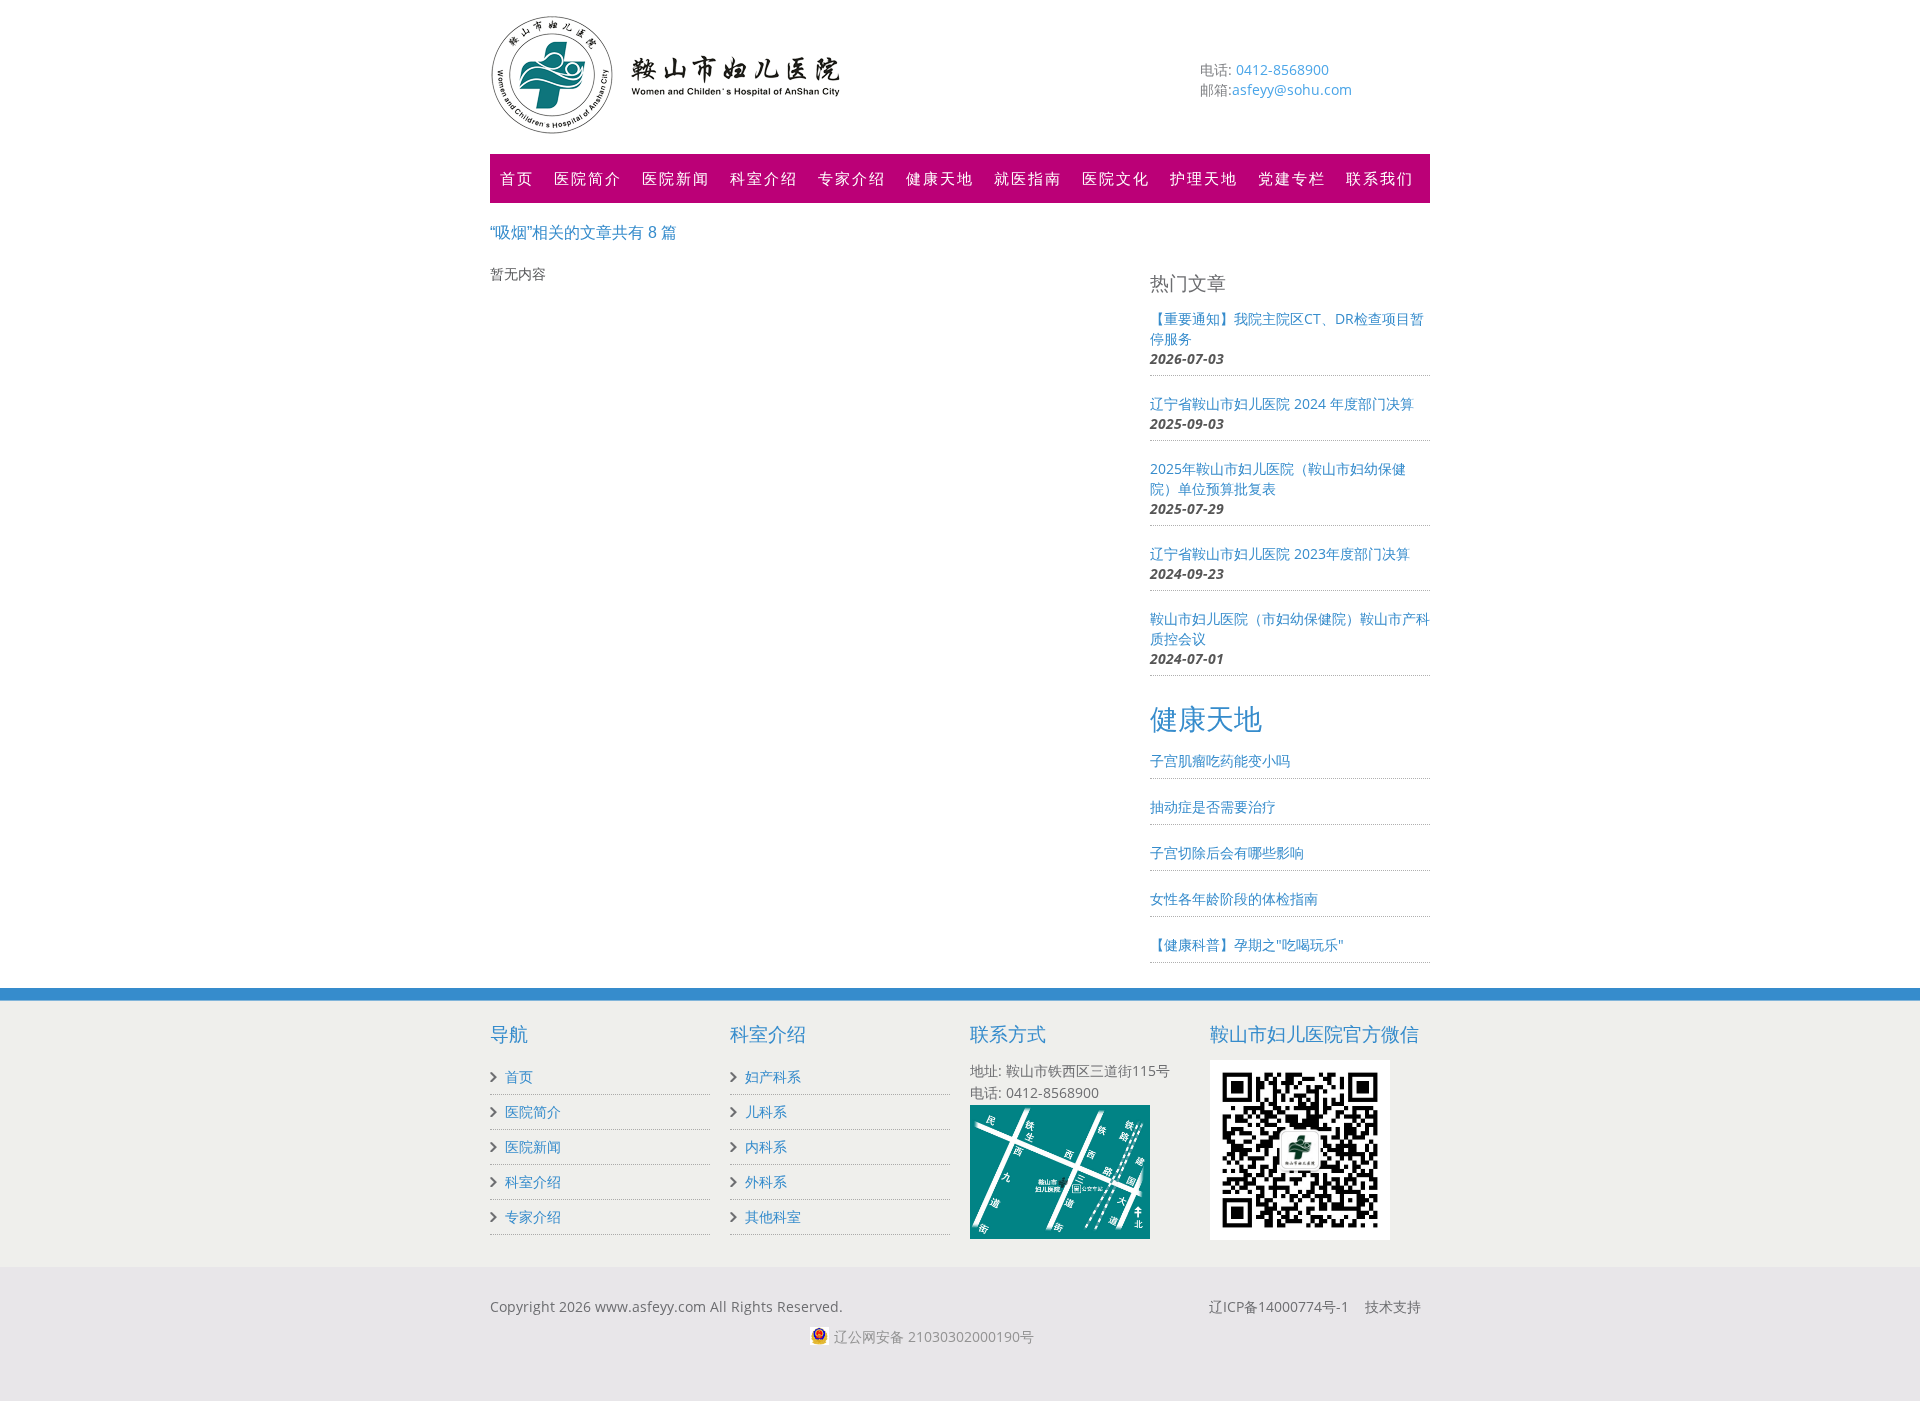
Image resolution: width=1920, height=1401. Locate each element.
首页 (517, 178)
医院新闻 (676, 178)
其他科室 (773, 1216)
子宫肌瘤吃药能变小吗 (1220, 760)
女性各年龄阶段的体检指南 (1234, 898)
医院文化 (1116, 178)
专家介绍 (852, 178)
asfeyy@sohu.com (1292, 89)
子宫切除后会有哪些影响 (1227, 852)
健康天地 (940, 178)
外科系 (766, 1181)
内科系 (766, 1146)
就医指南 (1028, 178)
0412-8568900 (1282, 69)
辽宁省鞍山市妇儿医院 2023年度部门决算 (1280, 553)
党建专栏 (1292, 178)
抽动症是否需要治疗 (1213, 806)
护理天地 (1204, 178)
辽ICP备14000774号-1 (1279, 1306)
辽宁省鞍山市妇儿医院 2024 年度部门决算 (1282, 403)
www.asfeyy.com (650, 1306)
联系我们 (1380, 178)
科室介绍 (764, 178)
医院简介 (588, 178)
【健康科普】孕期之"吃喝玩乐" (1247, 944)
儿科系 (766, 1111)
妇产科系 (773, 1076)
